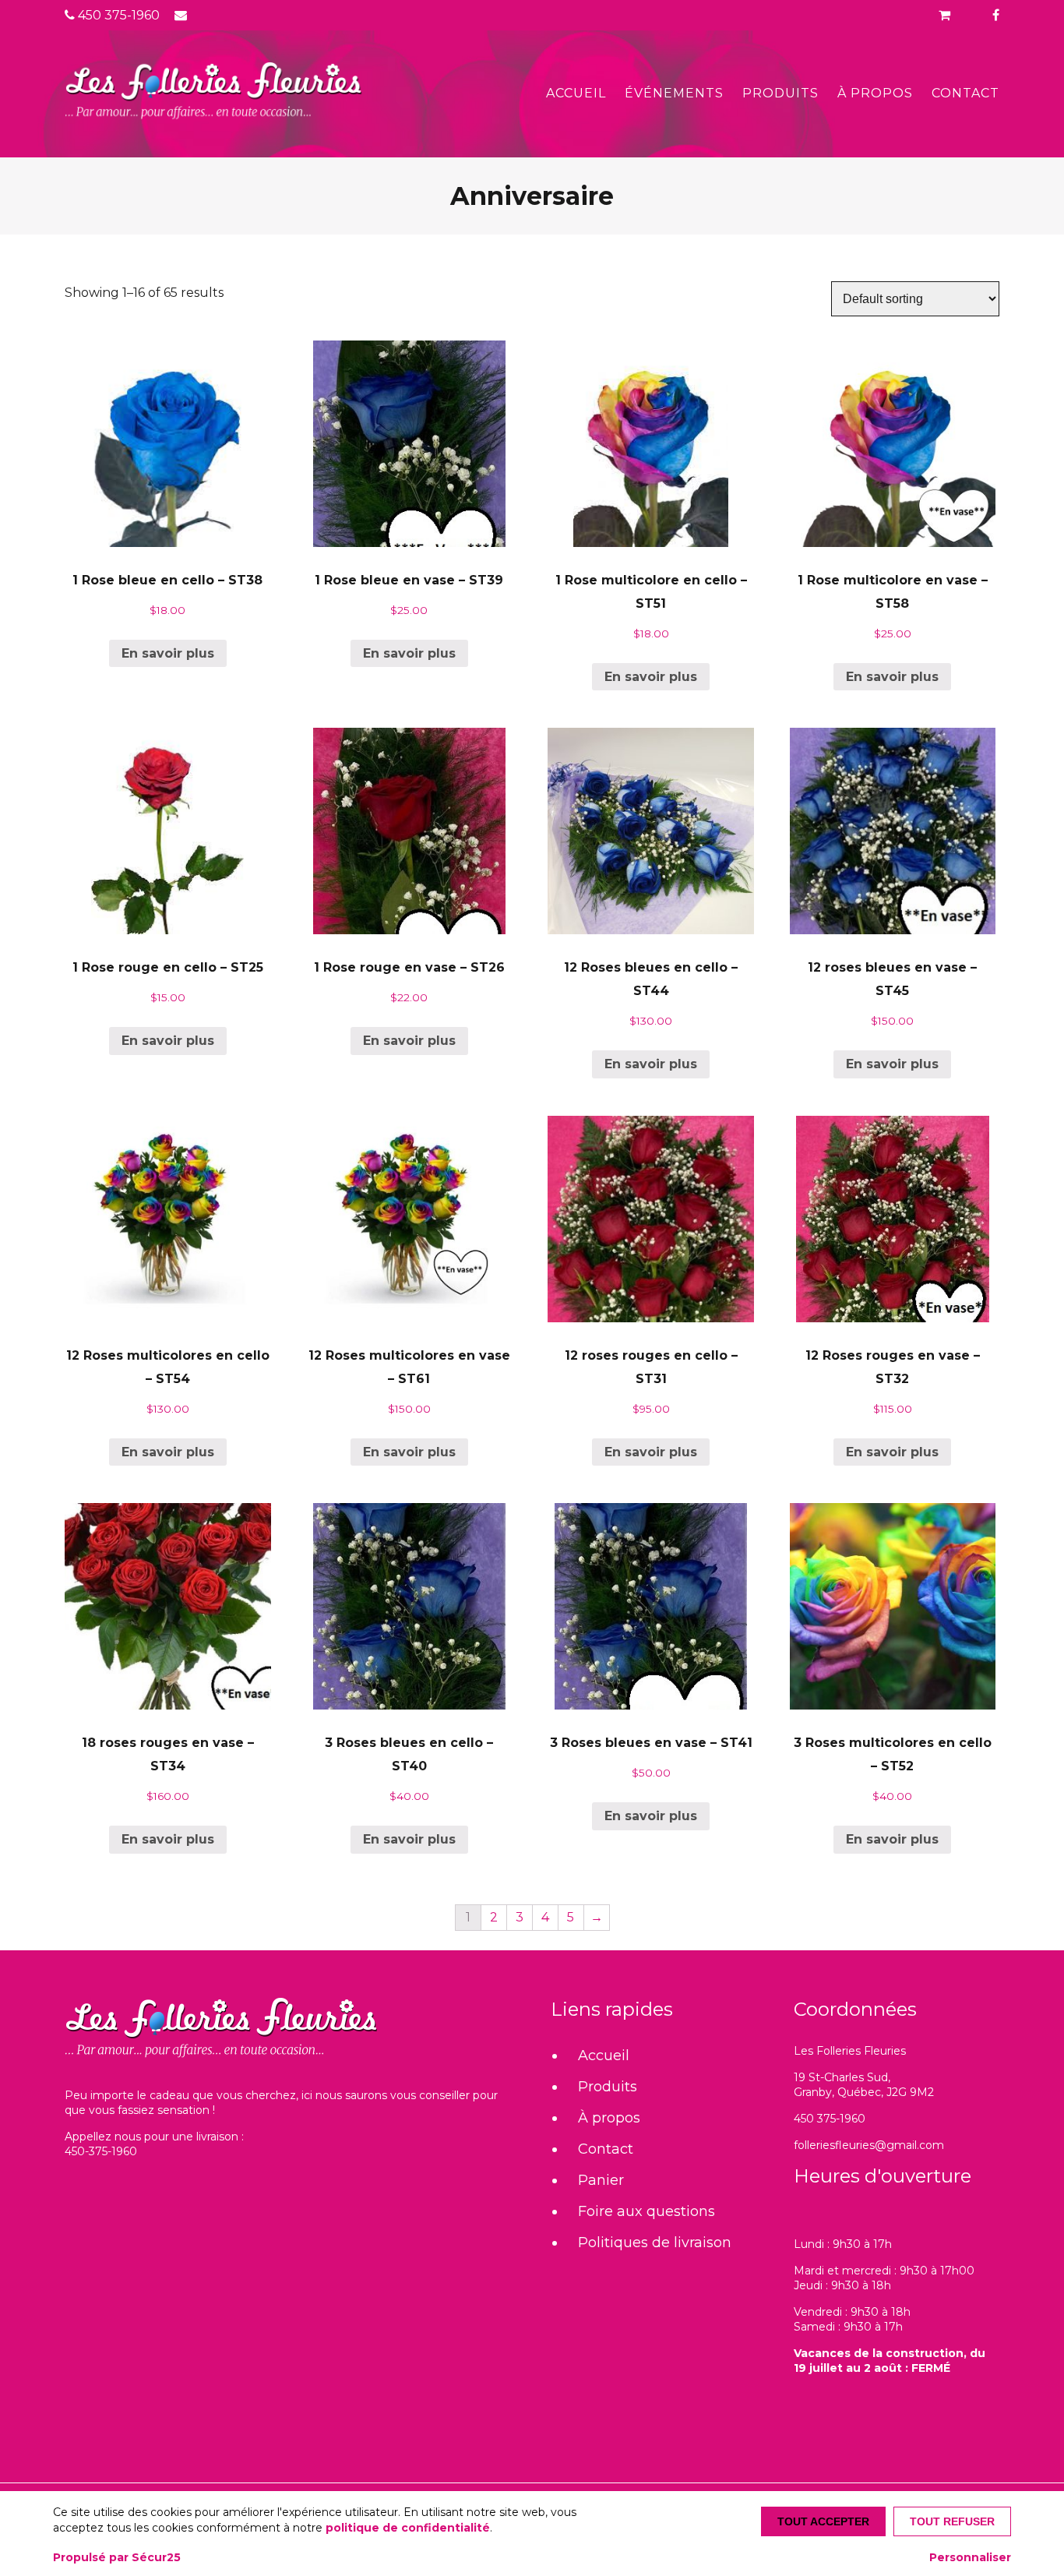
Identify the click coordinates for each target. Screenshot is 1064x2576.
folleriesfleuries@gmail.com (869, 2145)
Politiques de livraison (655, 2243)
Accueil (576, 93)
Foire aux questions (647, 2211)
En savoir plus (168, 653)
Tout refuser (952, 2521)
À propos (875, 93)
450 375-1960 (117, 15)
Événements (674, 93)
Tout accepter (823, 2521)
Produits (780, 93)
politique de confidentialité (408, 2528)
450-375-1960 (101, 2151)
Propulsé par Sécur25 (117, 2557)
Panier (601, 2180)
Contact (965, 93)
